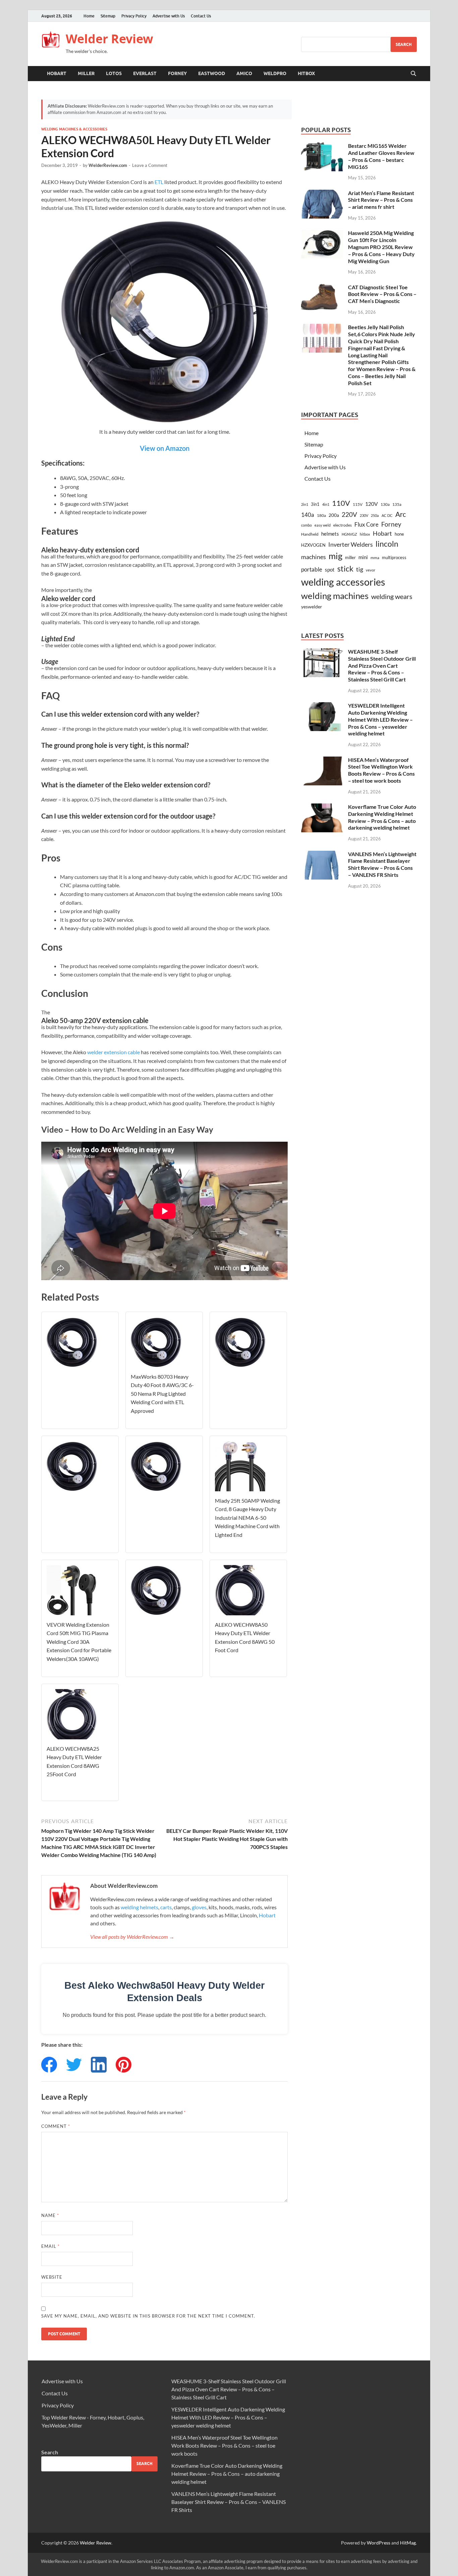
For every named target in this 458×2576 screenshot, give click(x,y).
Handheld (310, 534)
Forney (177, 73)
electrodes (342, 525)
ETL (159, 182)
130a (385, 504)
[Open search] (413, 74)
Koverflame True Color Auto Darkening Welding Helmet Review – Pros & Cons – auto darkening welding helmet (382, 817)
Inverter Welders (351, 545)
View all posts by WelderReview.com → (132, 1937)
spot (330, 570)
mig (335, 556)
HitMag (408, 2543)
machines (313, 557)
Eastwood (212, 73)
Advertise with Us (169, 16)
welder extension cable (113, 1052)
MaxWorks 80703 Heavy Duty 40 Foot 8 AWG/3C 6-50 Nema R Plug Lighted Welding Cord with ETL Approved (162, 1394)
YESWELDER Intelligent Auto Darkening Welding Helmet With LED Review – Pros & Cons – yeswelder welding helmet (380, 719)
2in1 (305, 504)
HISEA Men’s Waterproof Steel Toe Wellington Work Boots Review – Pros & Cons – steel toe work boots (381, 770)
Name (50, 2215)
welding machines (335, 596)
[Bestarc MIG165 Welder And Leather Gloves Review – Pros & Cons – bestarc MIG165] (322, 146)
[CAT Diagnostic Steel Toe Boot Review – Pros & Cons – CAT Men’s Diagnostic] (322, 288)
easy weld (323, 525)
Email (50, 2246)
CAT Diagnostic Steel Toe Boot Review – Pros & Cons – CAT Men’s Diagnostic (382, 294)
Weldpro (275, 73)
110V (341, 503)
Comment (56, 2126)
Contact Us (201, 16)
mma (375, 558)
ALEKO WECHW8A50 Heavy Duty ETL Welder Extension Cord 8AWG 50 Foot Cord (245, 1637)
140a (308, 515)
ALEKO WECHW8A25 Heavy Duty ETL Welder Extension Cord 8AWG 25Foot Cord (74, 1761)
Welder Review (109, 39)
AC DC (387, 515)
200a (334, 515)
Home (89, 16)
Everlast (145, 73)
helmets (330, 534)
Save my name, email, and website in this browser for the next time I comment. (148, 2316)
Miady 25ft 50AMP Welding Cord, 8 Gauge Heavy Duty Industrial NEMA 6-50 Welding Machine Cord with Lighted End (247, 1518)
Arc (401, 514)
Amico (244, 73)
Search (404, 44)
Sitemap (108, 16)
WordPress (379, 2543)
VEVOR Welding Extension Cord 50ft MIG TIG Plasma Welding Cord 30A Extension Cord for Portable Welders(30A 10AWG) (79, 1642)
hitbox (365, 534)
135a (397, 504)
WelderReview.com (108, 165)
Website (52, 2277)
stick (345, 568)
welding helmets (139, 1907)
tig (360, 569)
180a (321, 515)
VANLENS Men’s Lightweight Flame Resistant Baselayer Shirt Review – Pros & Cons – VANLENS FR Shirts (382, 864)
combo (306, 525)
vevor (370, 570)
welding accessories (343, 582)
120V (371, 504)
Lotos (114, 73)
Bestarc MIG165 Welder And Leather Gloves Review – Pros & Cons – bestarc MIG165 (381, 156)
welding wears (392, 596)
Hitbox (306, 73)
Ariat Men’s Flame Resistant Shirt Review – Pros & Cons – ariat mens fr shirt (381, 200)
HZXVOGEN (313, 545)
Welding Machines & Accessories (74, 129)
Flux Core (366, 524)
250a (375, 515)
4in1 (326, 504)
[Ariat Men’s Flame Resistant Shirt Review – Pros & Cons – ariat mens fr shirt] (322, 194)
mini (363, 557)
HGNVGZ (349, 534)
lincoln (387, 544)
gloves (199, 1907)
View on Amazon (165, 448)
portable (312, 569)
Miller (86, 73)
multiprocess (394, 557)
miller (350, 557)
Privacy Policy (134, 16)
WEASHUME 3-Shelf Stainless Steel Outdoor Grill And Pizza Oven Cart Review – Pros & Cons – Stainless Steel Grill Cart (382, 665)
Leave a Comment (150, 165)
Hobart (57, 73)
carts (166, 1907)
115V (358, 504)
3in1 (315, 504)
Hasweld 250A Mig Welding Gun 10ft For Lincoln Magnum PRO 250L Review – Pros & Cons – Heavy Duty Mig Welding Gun (381, 247)
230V (364, 515)
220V (349, 514)
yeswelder (312, 607)
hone (399, 534)
